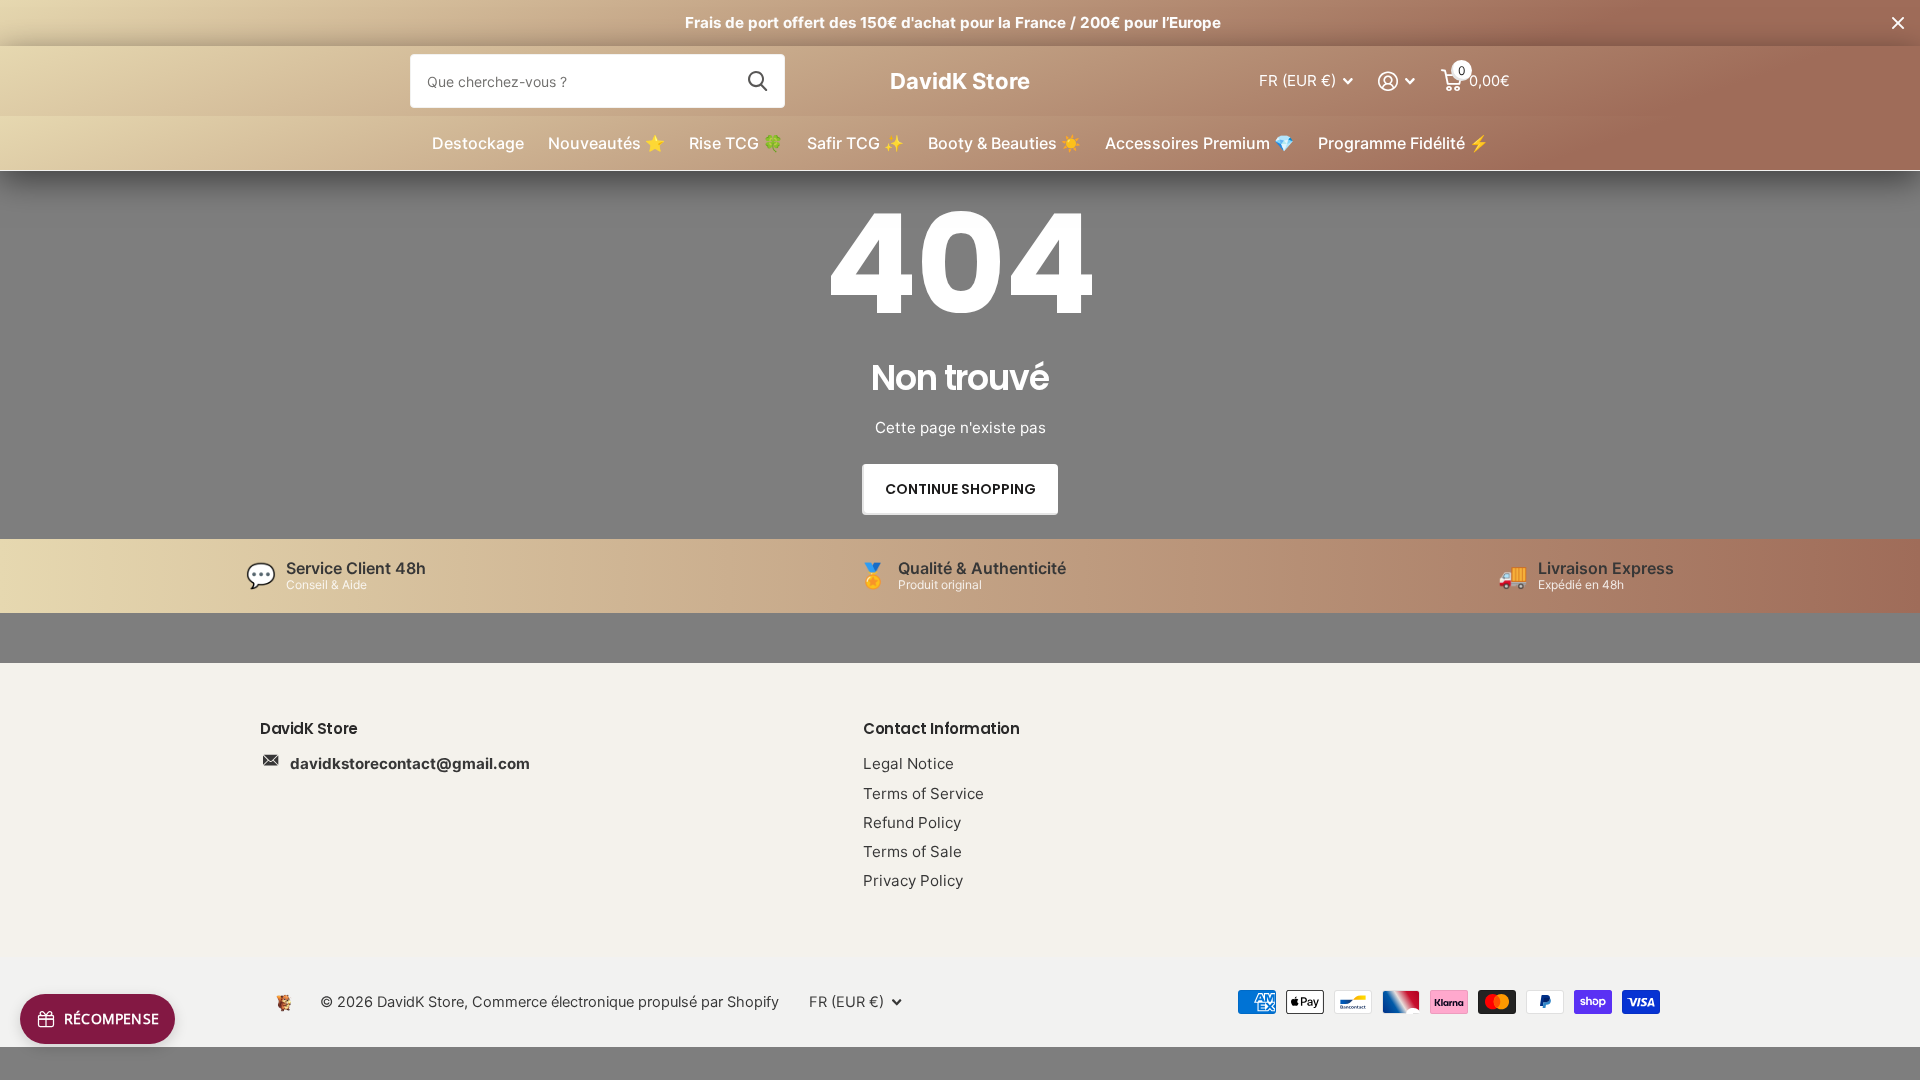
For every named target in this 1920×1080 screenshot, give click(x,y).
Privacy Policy (913, 880)
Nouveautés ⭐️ (606, 143)
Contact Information (941, 728)
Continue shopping (960, 489)
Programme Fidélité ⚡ (1403, 143)
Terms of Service (923, 793)
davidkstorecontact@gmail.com (410, 763)
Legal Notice (908, 763)
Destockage (478, 143)
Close (1898, 23)
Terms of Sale (912, 851)
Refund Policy (912, 822)
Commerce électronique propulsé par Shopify (625, 1002)
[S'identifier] (1397, 81)
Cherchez (757, 81)
